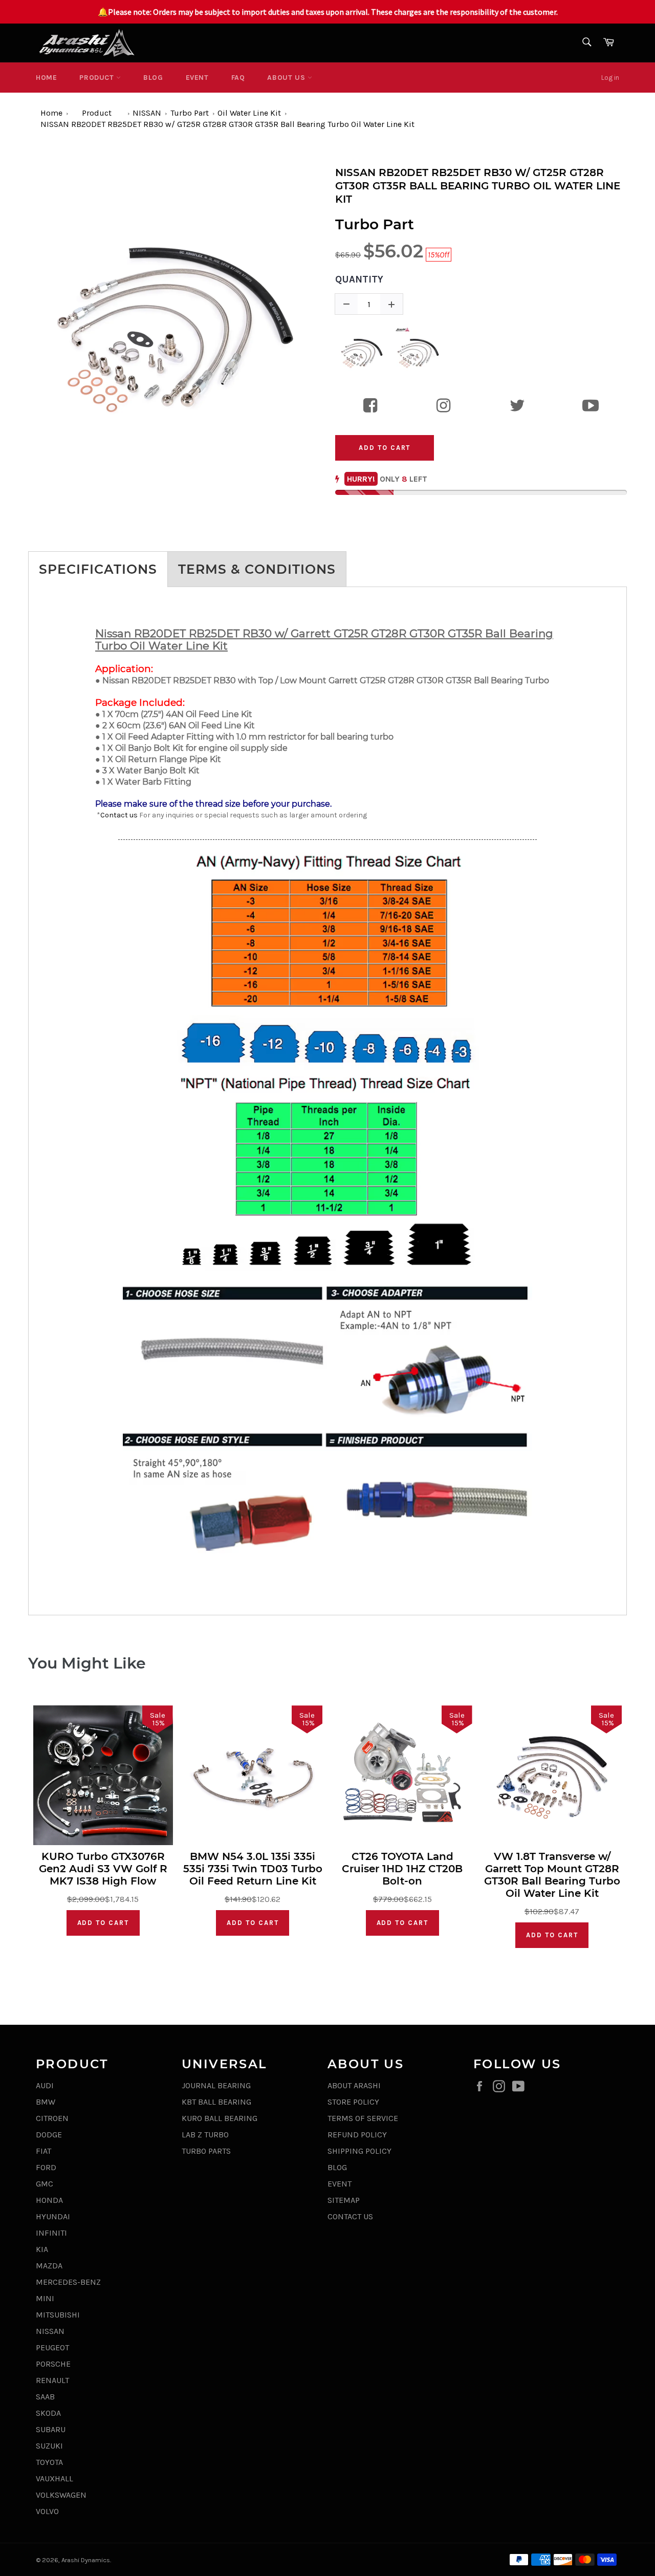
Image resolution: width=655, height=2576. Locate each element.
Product (98, 78)
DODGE (49, 2135)
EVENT (197, 78)
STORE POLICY (353, 2102)
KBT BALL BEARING (216, 2102)
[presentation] (19, 320)
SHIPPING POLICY (359, 2151)
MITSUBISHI (58, 2315)
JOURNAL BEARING (216, 2085)
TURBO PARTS (206, 2151)
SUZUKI (49, 2446)
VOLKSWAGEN (61, 2495)
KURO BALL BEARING (220, 2118)
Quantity (359, 279)
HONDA (49, 2200)
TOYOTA (49, 2462)
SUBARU (51, 2429)
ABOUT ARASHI (354, 2085)
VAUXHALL (54, 2478)
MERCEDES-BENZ (68, 2282)
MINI (45, 2298)
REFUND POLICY (357, 2135)
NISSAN (147, 113)
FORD (46, 2167)
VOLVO (47, 2511)
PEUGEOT (52, 2347)
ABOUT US (287, 78)
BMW (46, 2102)
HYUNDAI (53, 2216)
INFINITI (51, 2233)
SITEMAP (344, 2200)
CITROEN (52, 2118)
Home (46, 78)
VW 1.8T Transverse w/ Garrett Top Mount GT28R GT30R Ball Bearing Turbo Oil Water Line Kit (552, 1875)
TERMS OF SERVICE (363, 2118)
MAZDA (49, 2266)
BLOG (153, 78)
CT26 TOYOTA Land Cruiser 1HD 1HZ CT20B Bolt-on (402, 1869)
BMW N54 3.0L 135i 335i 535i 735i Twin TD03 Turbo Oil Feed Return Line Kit (253, 1869)
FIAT (43, 2151)
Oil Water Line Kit (249, 113)
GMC (45, 2184)
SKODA (48, 2413)
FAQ (238, 78)
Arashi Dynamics (86, 2560)
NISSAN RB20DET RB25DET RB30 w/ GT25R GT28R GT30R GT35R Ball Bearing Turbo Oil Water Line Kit (227, 124)
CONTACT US (350, 2216)
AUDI (45, 2085)
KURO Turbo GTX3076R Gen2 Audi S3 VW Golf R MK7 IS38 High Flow (103, 1869)
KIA (42, 2249)
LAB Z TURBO (205, 2135)
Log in (610, 78)
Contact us (119, 815)
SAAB (45, 2397)
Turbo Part (190, 113)
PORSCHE (53, 2364)
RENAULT (52, 2380)
